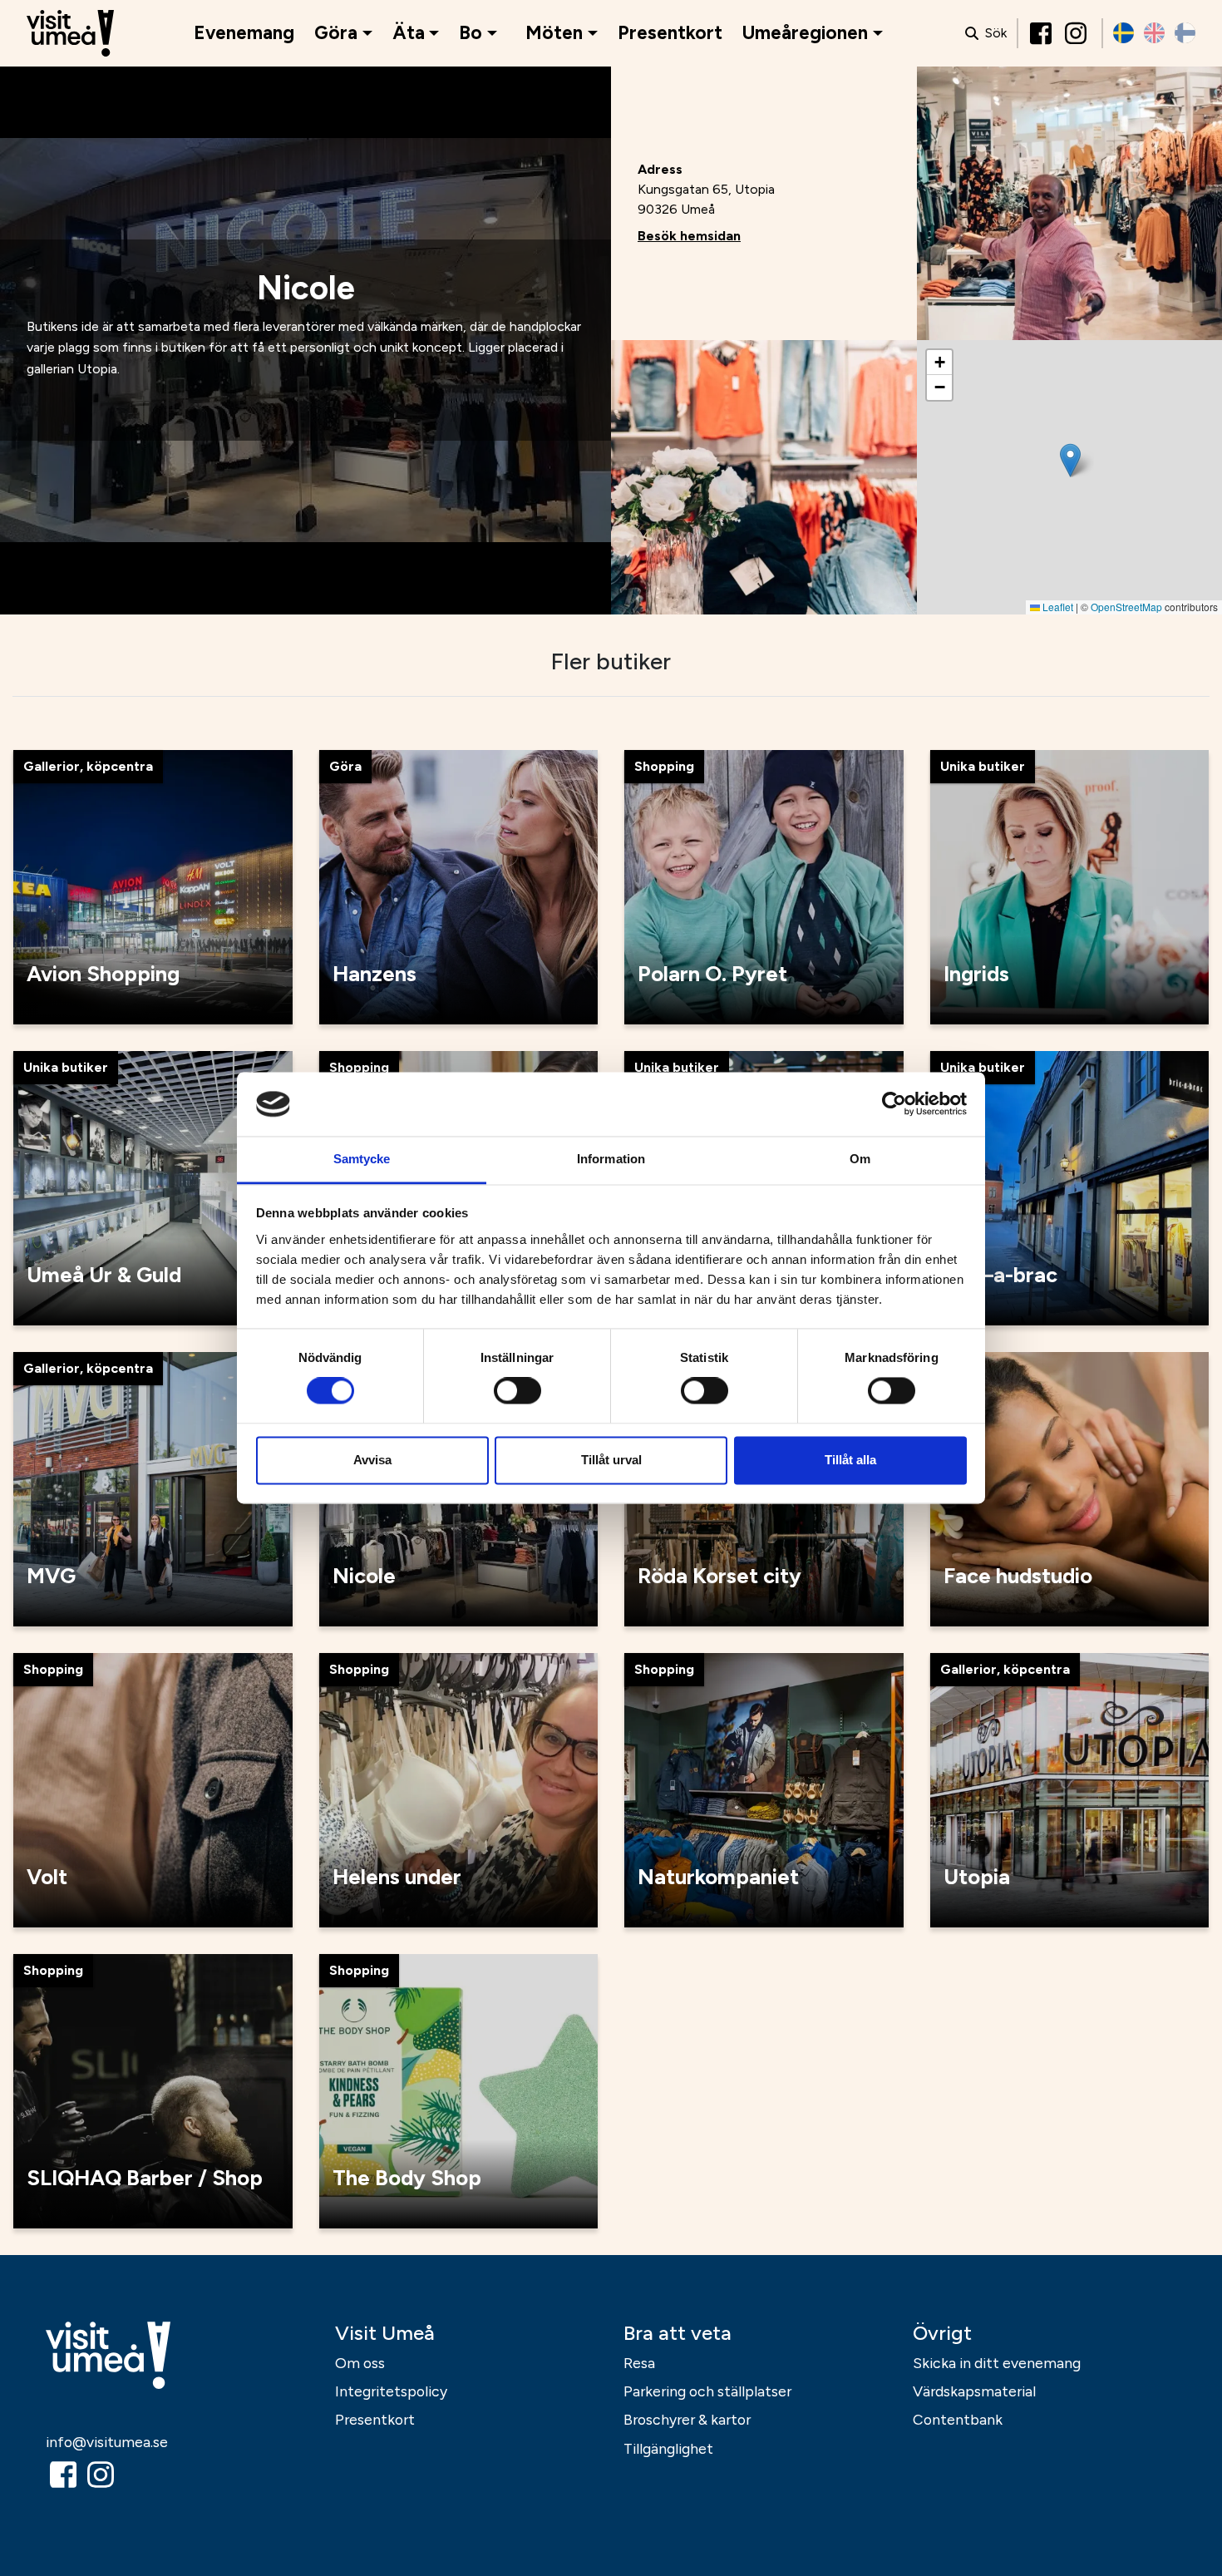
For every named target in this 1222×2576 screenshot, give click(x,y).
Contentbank (958, 2419)
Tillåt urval (611, 1460)
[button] (1070, 460)
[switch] (517, 1391)
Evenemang (244, 33)
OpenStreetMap (1126, 607)
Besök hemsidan (689, 236)
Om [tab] (860, 1159)
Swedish (1123, 33)
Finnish (1185, 33)
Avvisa (372, 1460)
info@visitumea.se (107, 2442)
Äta (409, 33)
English (1154, 33)
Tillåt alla (850, 1460)
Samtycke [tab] (362, 1159)
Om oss (360, 2363)
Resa (639, 2363)
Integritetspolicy (391, 2391)
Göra (336, 33)
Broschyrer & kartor (687, 2419)
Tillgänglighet (668, 2448)
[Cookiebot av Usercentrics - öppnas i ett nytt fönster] (894, 1104)
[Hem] (70, 34)
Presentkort (670, 33)
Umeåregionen (805, 33)
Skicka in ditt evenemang (997, 2363)
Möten (554, 33)
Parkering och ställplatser (707, 2391)
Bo (471, 33)
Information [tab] (611, 1159)
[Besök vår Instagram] (1077, 33)
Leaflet (1057, 607)
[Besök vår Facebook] (1042, 33)
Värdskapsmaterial (974, 2391)
